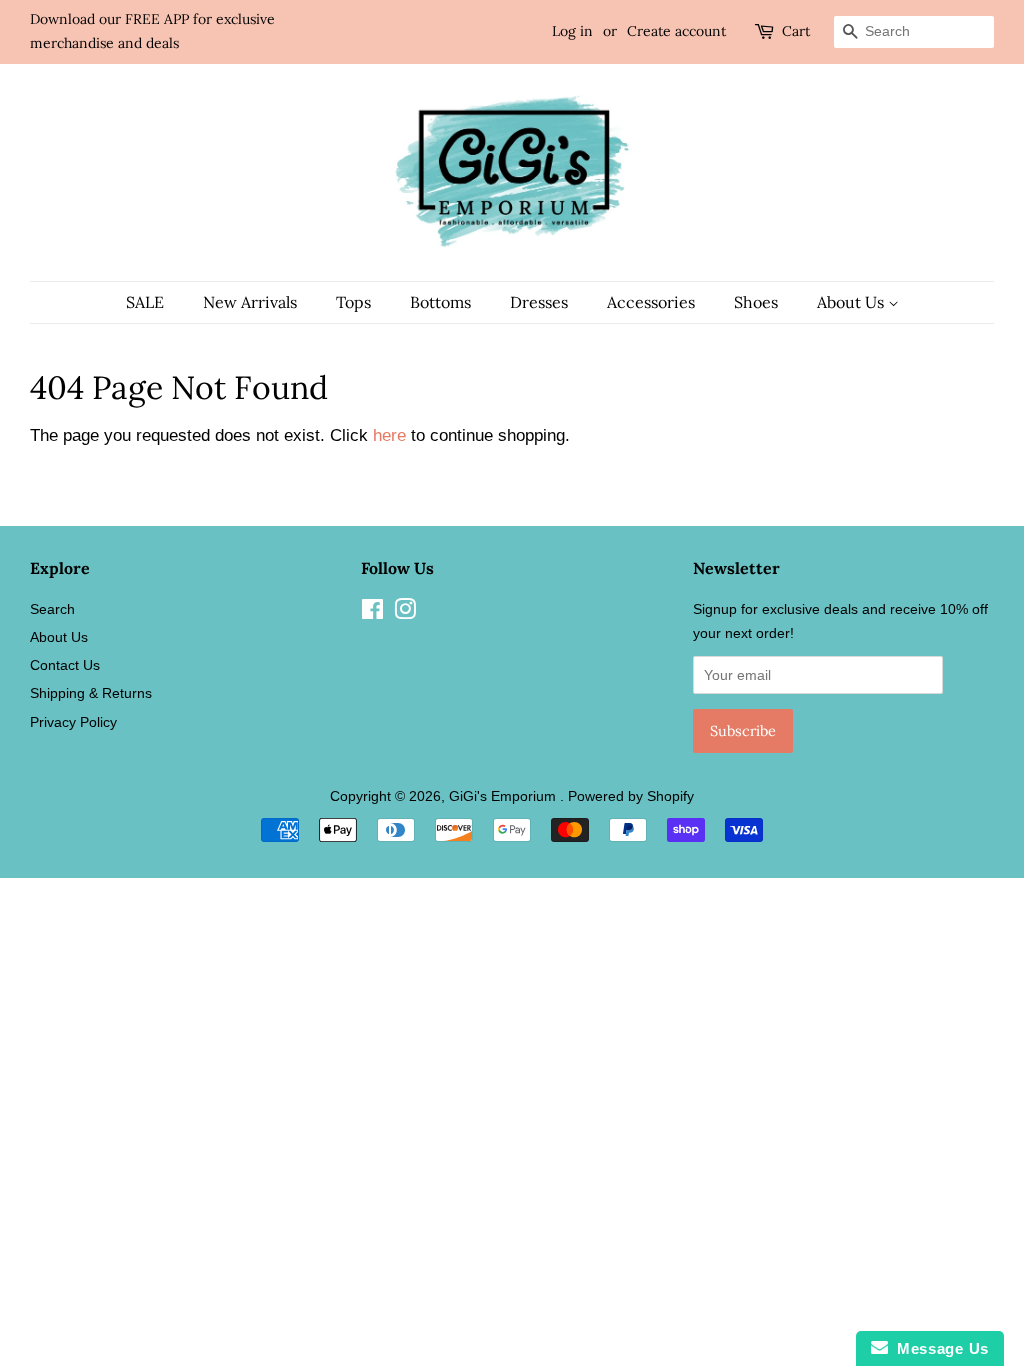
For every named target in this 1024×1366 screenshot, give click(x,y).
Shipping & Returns (91, 693)
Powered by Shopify (631, 796)
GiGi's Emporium (504, 796)
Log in (572, 31)
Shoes (756, 302)
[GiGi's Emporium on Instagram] (405, 613)
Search (52, 609)
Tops (353, 302)
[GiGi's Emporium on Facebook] (372, 613)
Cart (796, 31)
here (389, 435)
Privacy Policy (73, 722)
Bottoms (440, 302)
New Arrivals (250, 302)
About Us (852, 302)
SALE (145, 302)
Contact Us (65, 665)
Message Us (938, 1348)
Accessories (651, 302)
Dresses (539, 302)
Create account (676, 31)
